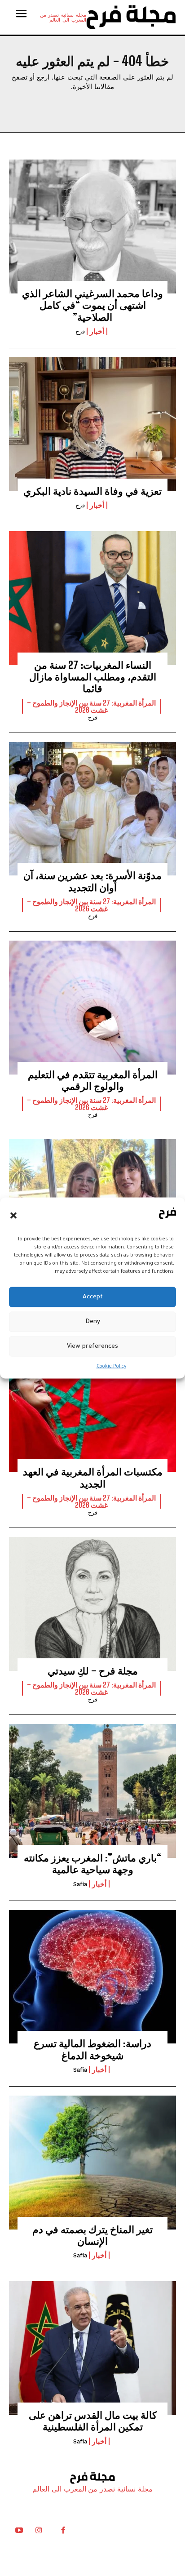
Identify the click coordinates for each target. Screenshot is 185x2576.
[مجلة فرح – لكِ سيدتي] (92, 1604)
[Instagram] (39, 2532)
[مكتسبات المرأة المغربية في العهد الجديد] (92, 1405)
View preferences (92, 1346)
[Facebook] (63, 2532)
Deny (93, 1321)
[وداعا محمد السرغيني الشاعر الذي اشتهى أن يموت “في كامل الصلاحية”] (92, 227)
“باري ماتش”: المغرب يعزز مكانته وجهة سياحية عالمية (92, 1863)
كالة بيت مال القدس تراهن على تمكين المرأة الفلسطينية (93, 2421)
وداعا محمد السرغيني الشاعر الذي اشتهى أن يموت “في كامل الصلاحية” (92, 305)
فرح (80, 331)
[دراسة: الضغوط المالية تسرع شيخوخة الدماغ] (92, 1977)
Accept (93, 1297)
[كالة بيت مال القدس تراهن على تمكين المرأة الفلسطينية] (92, 2348)
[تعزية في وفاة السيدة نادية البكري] (92, 424)
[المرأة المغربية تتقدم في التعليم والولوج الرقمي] (92, 1008)
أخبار (97, 331)
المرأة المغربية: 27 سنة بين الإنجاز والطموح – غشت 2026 (91, 706)
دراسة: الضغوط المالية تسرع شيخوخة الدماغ (92, 2049)
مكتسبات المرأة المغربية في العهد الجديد (93, 1477)
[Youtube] (19, 2532)
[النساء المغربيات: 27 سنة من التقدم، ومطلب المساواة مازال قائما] (92, 598)
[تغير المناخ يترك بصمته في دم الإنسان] (92, 2163)
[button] (13, 1215)
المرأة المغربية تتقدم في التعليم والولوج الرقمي (93, 1080)
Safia (80, 1884)
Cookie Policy (111, 1367)
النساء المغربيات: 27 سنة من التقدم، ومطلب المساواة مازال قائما (93, 677)
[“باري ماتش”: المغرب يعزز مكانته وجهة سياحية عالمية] (92, 1791)
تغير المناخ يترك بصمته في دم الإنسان (92, 2235)
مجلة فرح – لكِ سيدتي (93, 1671)
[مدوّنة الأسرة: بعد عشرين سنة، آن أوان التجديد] (92, 809)
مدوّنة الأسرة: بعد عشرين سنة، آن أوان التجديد (92, 881)
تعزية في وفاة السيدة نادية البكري (92, 491)
